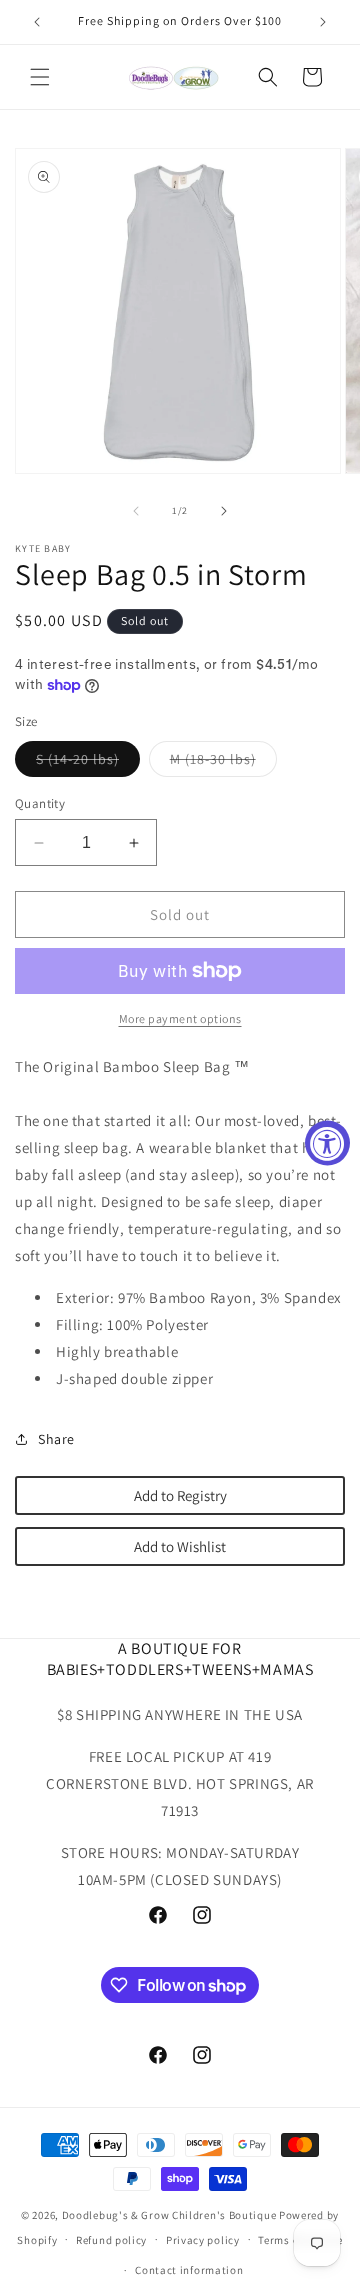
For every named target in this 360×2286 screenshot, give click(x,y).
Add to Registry (180, 1495)
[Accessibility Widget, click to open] (327, 1143)
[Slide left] (136, 511)
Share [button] (56, 1439)
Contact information (189, 2270)
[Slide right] (224, 511)
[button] (40, 77)
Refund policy (111, 2240)
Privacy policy (203, 2240)
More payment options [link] (180, 1018)
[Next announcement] (323, 22)
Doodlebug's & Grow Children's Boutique (169, 2215)
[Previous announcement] (37, 22)
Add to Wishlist (180, 1546)
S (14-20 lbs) (88, 763)
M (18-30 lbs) (223, 763)
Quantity (40, 803)
